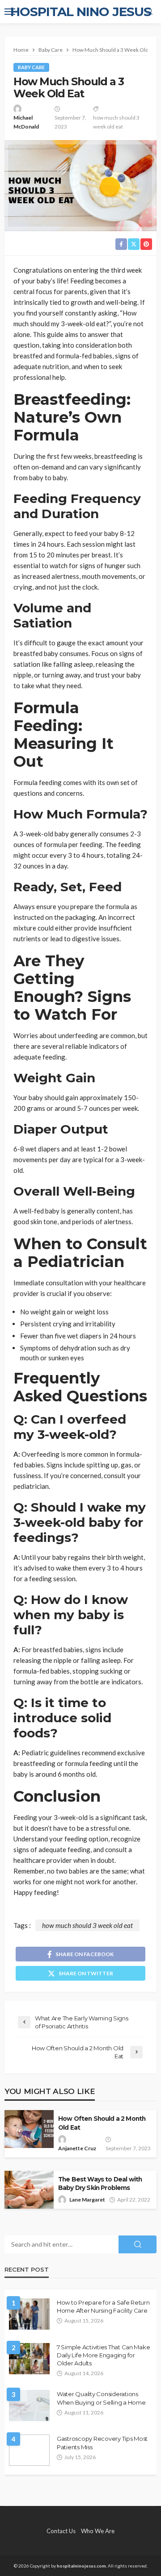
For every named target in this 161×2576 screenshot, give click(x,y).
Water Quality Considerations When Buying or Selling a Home (101, 2398)
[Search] (149, 12)
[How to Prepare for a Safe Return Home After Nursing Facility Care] (29, 2314)
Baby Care (31, 67)
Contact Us (61, 2531)
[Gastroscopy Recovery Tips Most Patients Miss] (29, 2450)
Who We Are (98, 2531)
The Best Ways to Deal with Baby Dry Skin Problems (100, 2183)
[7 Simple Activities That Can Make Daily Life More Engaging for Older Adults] (29, 2359)
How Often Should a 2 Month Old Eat (102, 2123)
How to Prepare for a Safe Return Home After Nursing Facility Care (103, 2306)
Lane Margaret (87, 2200)
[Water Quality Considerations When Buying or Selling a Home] (29, 2406)
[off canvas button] (10, 12)
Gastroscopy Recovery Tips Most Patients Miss (102, 2443)
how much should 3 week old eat (116, 122)
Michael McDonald (26, 122)
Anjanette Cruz (77, 2148)
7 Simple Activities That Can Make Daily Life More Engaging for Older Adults (103, 2355)
